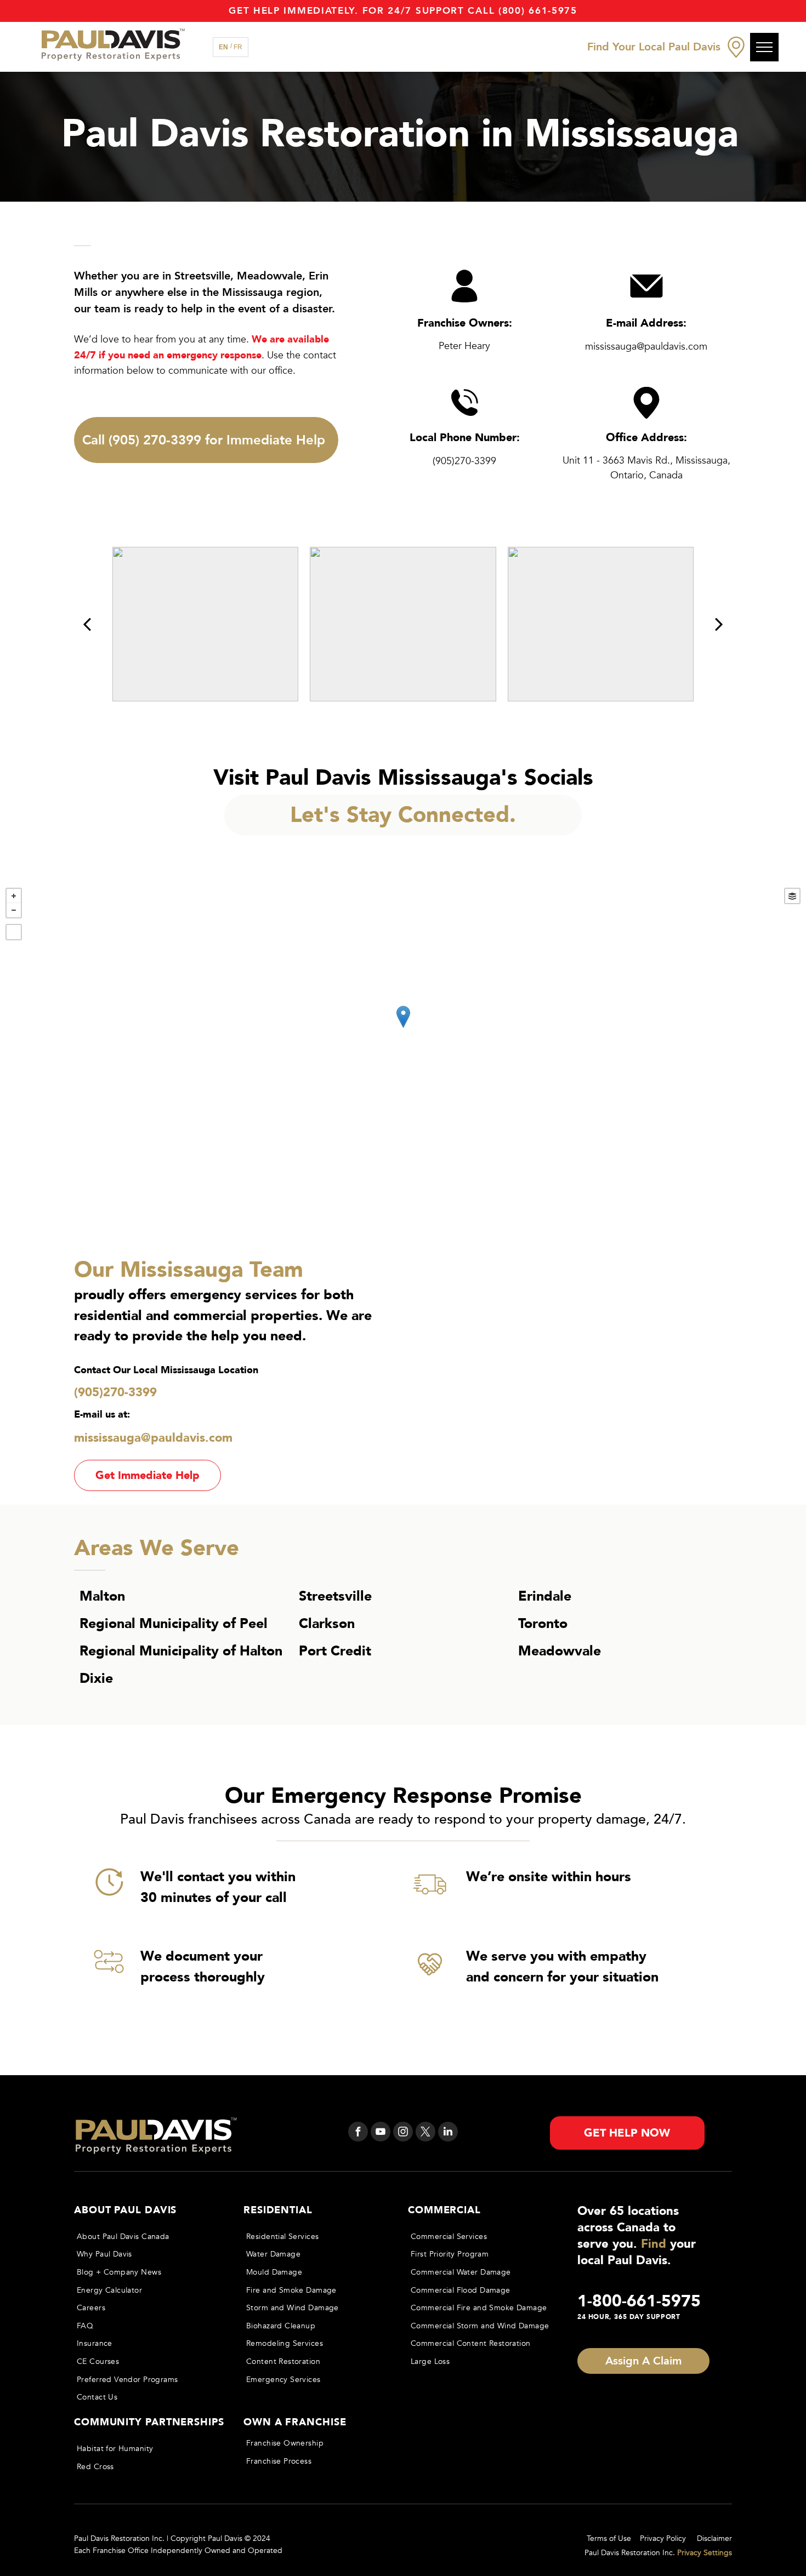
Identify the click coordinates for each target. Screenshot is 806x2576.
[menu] (764, 47)
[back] (87, 624)
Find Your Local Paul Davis (654, 47)
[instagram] (403, 2133)
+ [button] (14, 896)
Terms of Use (609, 2538)
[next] (719, 624)
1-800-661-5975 (639, 2301)
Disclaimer (714, 2538)
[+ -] (403, 1028)
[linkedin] (448, 2133)
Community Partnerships (149, 2422)
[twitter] (425, 2133)
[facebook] (358, 2133)
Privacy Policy (663, 2538)
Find (654, 2244)
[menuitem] (149, 2237)
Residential (278, 2210)
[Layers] (792, 896)
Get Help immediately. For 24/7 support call (362, 11)
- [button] (14, 910)
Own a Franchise (295, 2422)
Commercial (444, 2210)
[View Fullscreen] (14, 932)
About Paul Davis (125, 2210)
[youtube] (381, 2133)
